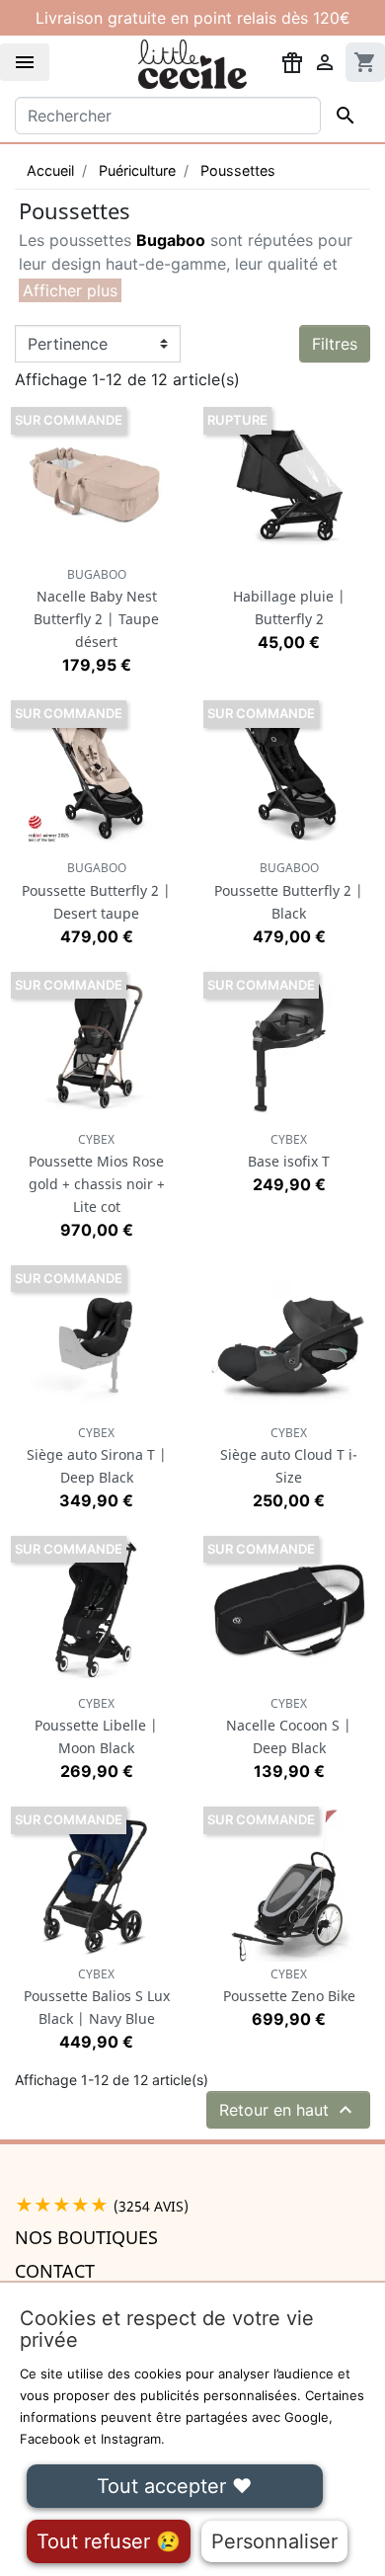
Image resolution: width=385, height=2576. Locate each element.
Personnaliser (274, 2541)
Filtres (335, 344)
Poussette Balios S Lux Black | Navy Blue (97, 1997)
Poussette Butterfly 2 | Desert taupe (96, 890)
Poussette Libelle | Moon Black (96, 1726)
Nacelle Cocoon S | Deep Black (289, 1726)
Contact (55, 2271)
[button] (70, 290)
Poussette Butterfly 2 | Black (289, 890)
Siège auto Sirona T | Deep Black (97, 1455)
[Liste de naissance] (292, 61)
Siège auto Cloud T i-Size (289, 1455)
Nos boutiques (86, 2237)
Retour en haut (288, 2110)
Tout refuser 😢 (109, 2541)
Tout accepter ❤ (174, 2486)
